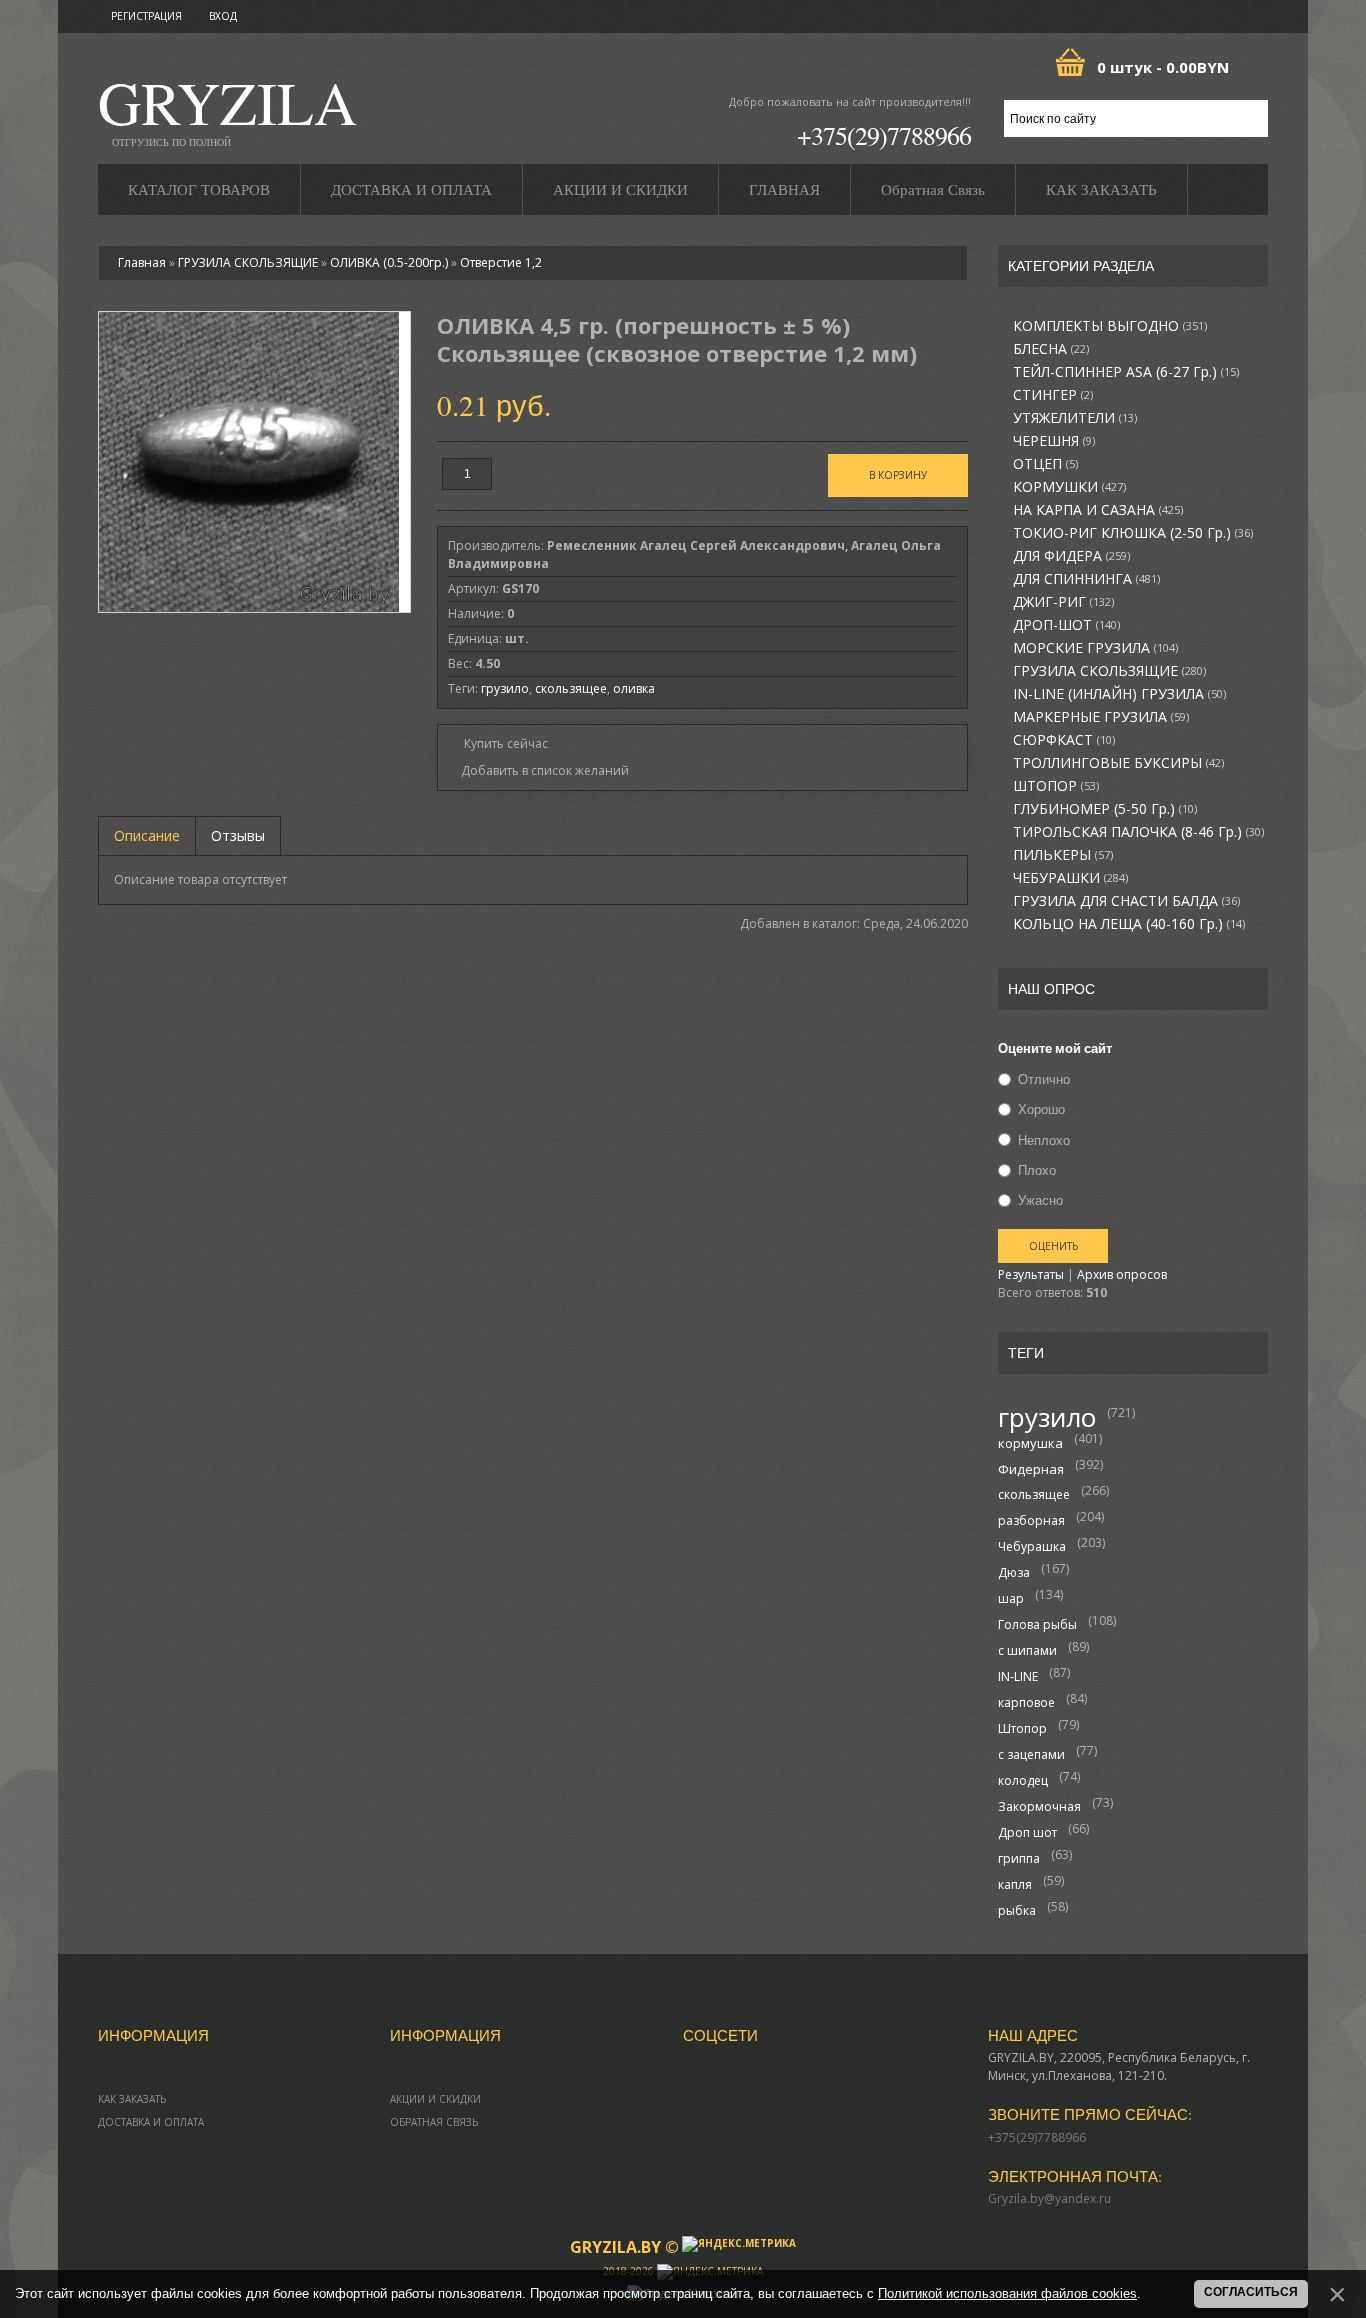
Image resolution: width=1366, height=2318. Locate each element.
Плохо (1037, 1170)
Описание (147, 835)
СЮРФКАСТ (1064, 740)
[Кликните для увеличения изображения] (249, 462)
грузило (1047, 1417)
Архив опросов (1122, 1274)
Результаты (1031, 1274)
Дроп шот (1027, 1832)
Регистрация (146, 16)
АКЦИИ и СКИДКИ (435, 2099)
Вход (223, 16)
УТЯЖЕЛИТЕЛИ (1075, 418)
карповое (1026, 1702)
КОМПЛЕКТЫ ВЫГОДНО (1110, 326)
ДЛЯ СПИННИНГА (1086, 579)
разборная (1031, 1520)
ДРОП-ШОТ (1066, 625)
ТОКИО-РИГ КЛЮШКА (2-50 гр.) (1133, 533)
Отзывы (238, 835)
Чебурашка (1032, 1546)
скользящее (1034, 1494)
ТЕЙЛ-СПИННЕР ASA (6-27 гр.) (1126, 372)
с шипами (1027, 1650)
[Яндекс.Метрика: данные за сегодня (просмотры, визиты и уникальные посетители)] (739, 2244)
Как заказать (132, 2099)
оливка (634, 688)
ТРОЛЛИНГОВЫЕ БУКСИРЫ (1118, 763)
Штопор (1022, 1728)
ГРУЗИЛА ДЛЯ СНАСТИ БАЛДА (1126, 901)
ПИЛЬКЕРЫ (1063, 855)
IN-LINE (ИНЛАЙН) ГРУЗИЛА (1119, 694)
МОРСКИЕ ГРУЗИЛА (1095, 648)
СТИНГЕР (1053, 395)
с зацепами (1031, 1754)
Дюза (1014, 1572)
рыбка (1017, 1910)
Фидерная (1031, 1469)
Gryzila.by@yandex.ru (1049, 2198)
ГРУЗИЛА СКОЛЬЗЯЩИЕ (1109, 671)
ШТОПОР (1056, 786)
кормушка (1030, 1443)
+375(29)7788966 (884, 135)
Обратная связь (434, 2122)
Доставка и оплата (151, 2122)
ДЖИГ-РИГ (1063, 602)
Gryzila (227, 108)
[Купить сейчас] (498, 742)
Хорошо (1041, 1110)
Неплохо (1044, 1140)
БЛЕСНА (1051, 349)
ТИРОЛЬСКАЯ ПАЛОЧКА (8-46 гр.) (1138, 832)
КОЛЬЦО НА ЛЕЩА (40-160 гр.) (1129, 924)
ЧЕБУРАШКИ (1070, 878)
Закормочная (1039, 1806)
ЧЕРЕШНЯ (1054, 441)
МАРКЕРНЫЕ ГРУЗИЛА (1101, 717)
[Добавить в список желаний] (538, 771)
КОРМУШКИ (1069, 487)
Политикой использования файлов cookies (1007, 2293)
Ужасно (1040, 1200)
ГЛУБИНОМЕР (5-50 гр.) (1105, 809)
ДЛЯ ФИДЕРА (1071, 556)
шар (1011, 1598)
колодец (1023, 1780)
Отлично (1044, 1079)
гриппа (1019, 1858)
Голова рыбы (1037, 1624)
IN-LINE (1018, 1676)
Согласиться (1251, 2292)
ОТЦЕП (1045, 464)
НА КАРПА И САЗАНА (1098, 510)
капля (1015, 1884)
